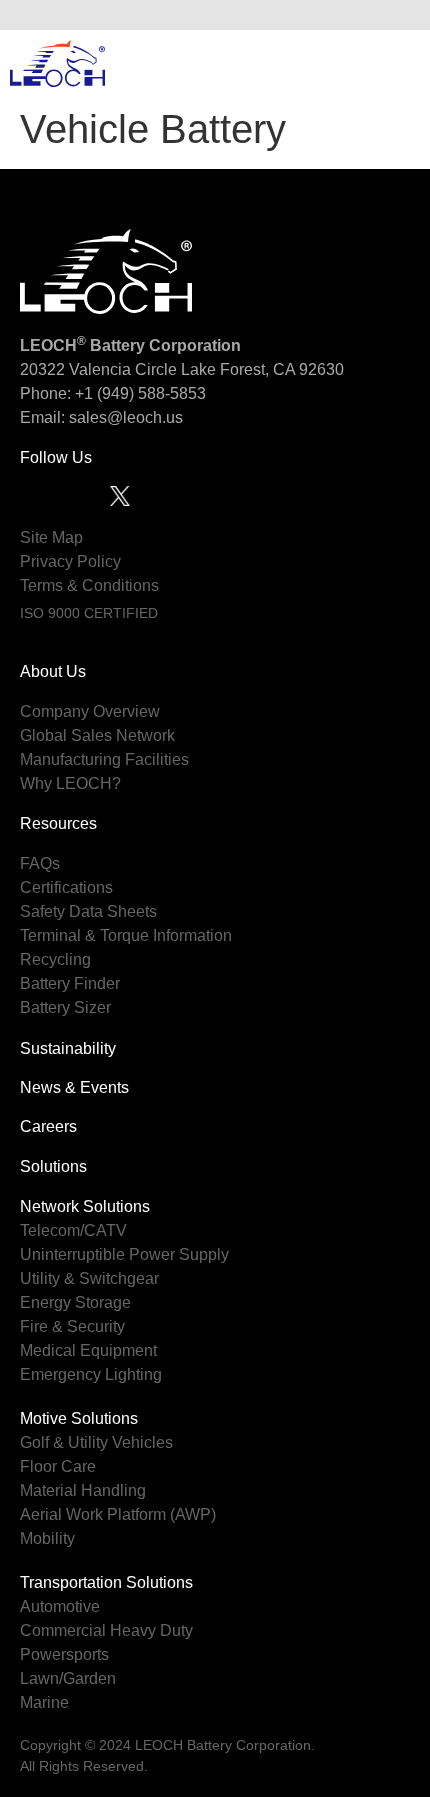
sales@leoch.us (124, 417)
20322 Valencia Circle (98, 369)
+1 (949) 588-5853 (140, 393)
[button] (399, 15)
